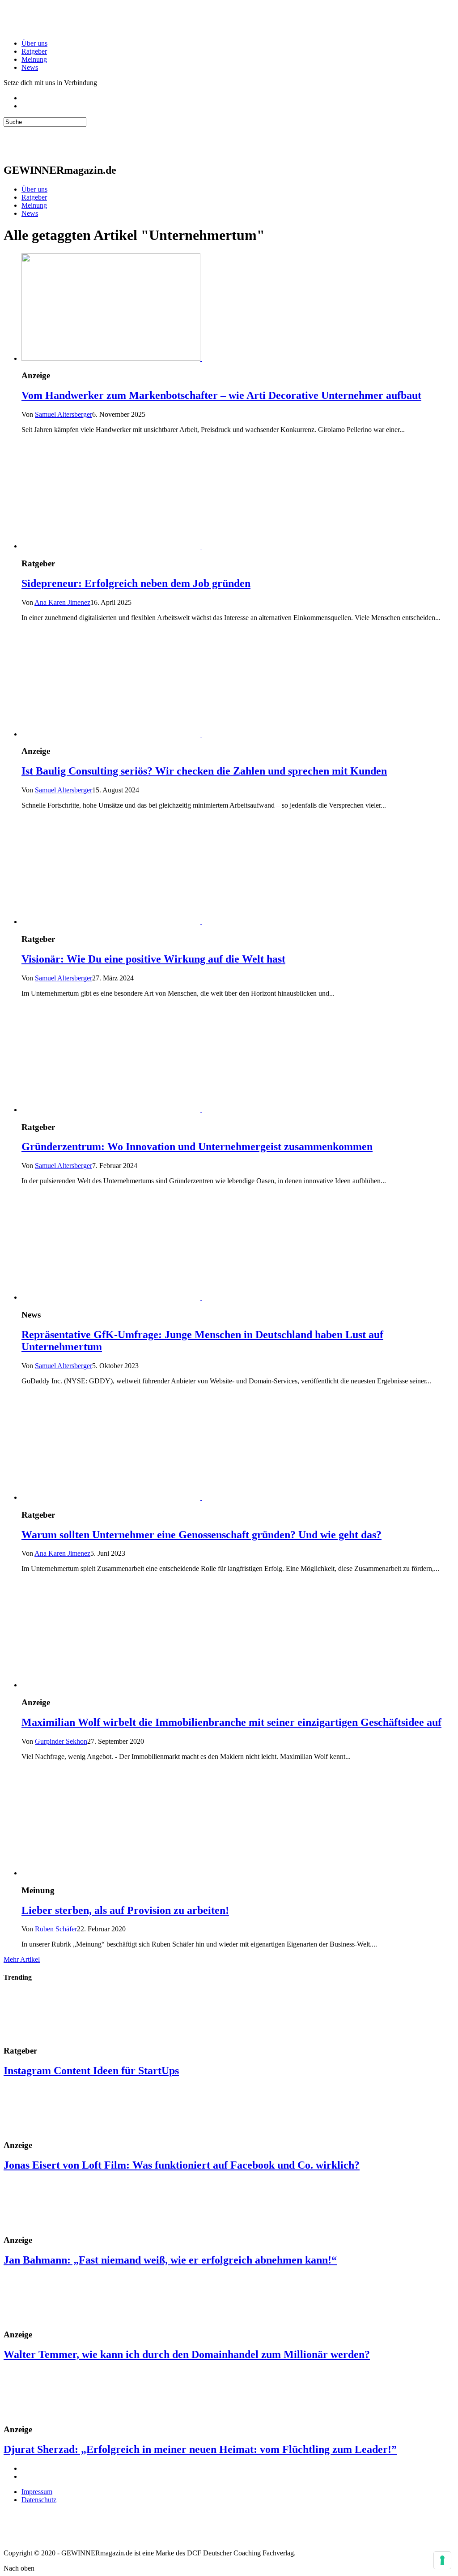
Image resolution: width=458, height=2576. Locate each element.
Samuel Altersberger (64, 414)
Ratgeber (34, 51)
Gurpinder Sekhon (61, 1741)
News (30, 67)
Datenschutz (39, 2500)
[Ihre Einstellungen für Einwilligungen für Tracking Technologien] (442, 2560)
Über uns (34, 43)
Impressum (37, 2492)
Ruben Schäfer (56, 1929)
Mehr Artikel (22, 1959)
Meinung (34, 59)
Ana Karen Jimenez (62, 602)
